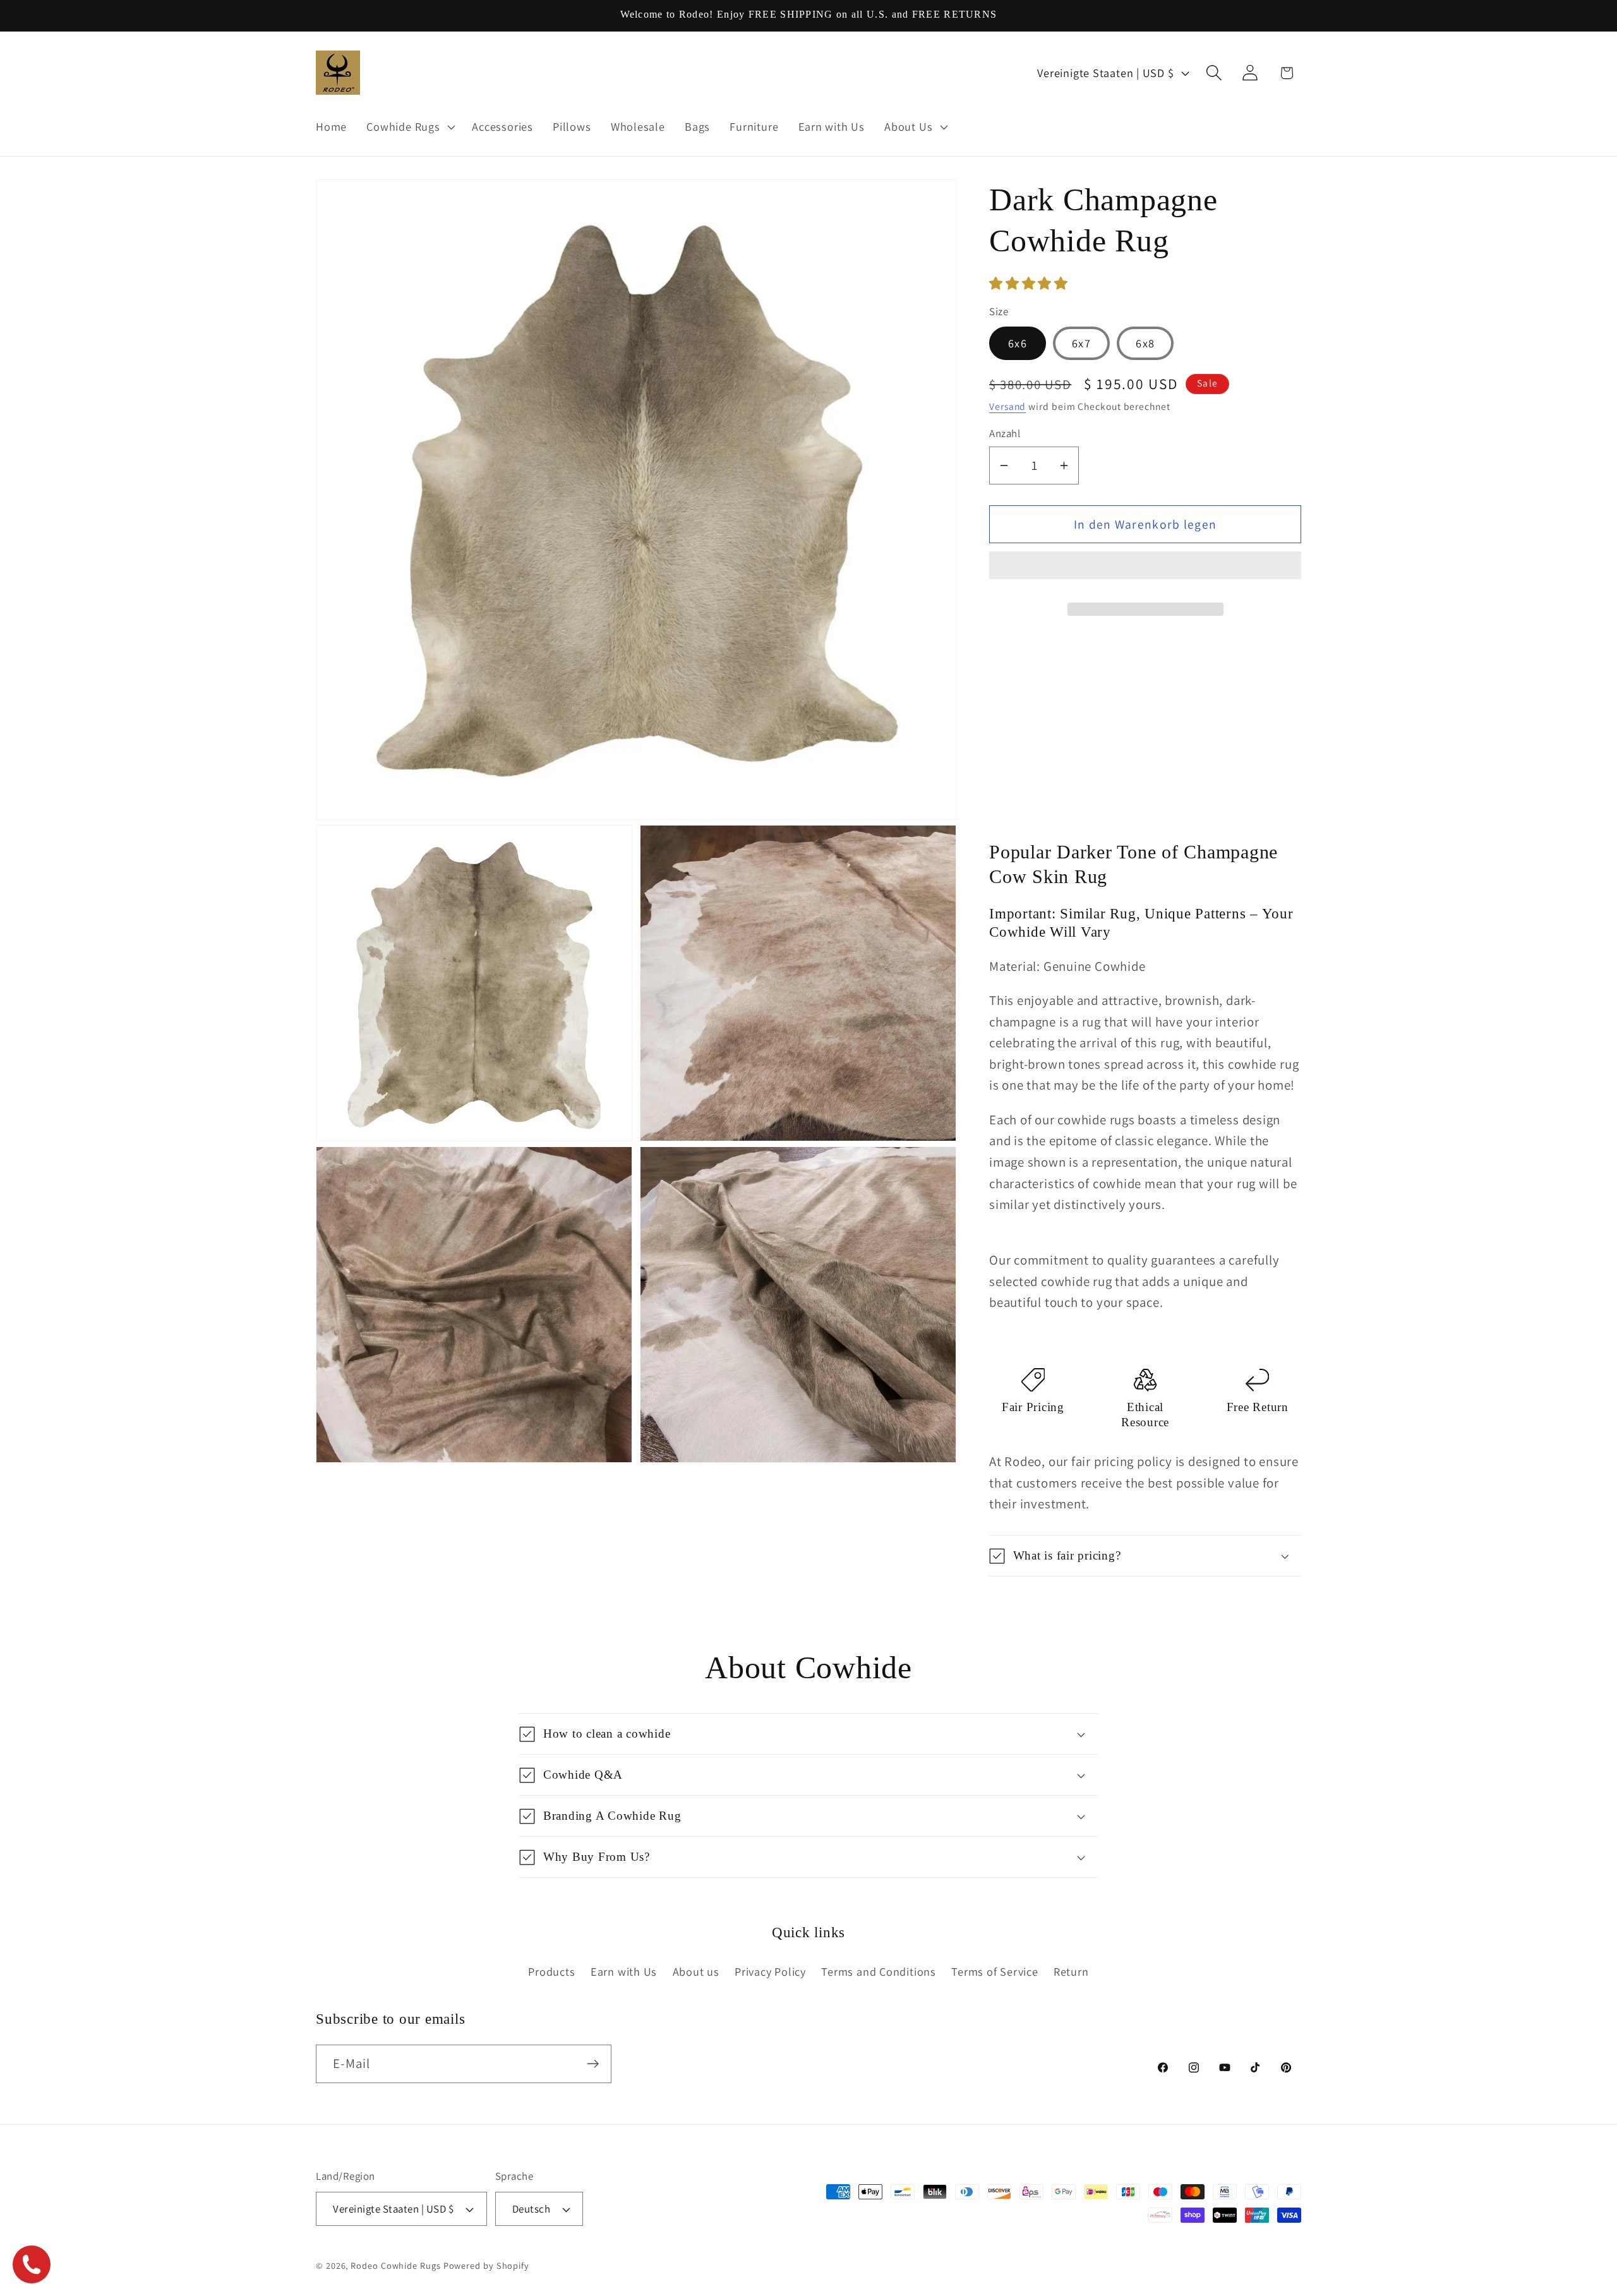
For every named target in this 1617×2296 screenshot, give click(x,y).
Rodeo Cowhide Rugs (395, 2265)
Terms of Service (995, 1971)
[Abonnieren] (593, 2064)
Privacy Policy (770, 1971)
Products (551, 1971)
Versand (1007, 406)
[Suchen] (1214, 73)
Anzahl (1005, 433)
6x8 (1145, 343)
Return (1071, 1971)
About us (696, 1971)
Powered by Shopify (486, 2265)
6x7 (1081, 343)
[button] (1030, 283)
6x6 (1018, 343)
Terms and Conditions (879, 1971)
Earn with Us (624, 1971)
